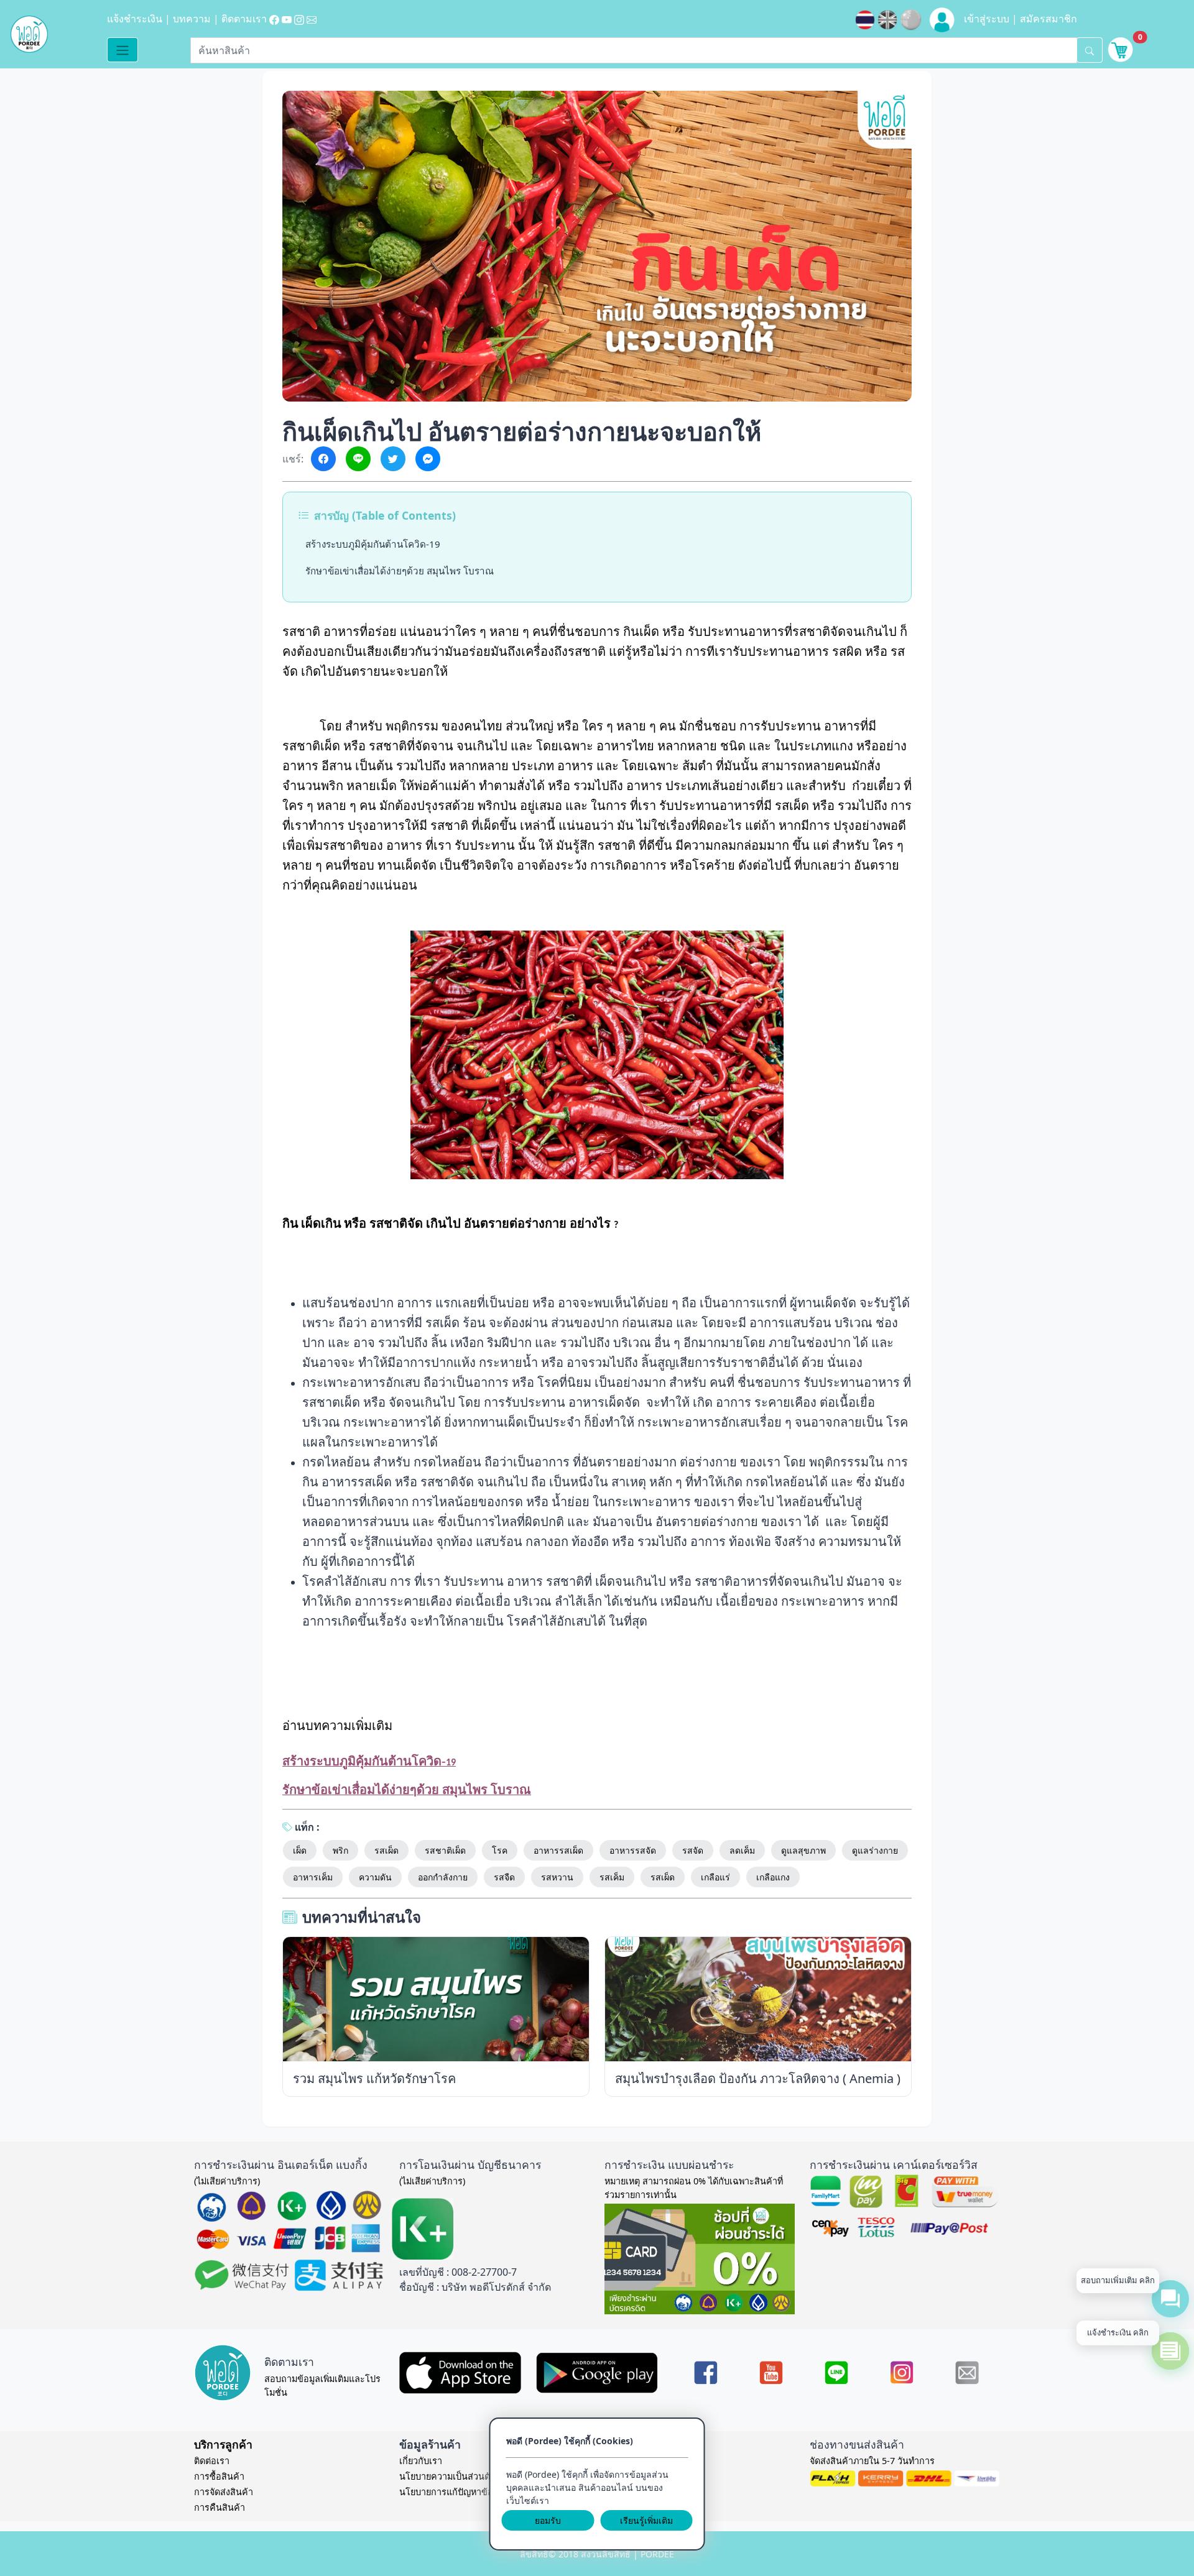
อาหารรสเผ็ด (558, 1850)
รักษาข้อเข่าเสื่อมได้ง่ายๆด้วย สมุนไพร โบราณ (400, 571)
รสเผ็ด (386, 1850)
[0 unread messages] (1121, 48)
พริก (340, 1850)
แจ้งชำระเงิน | (140, 19)
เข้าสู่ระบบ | (992, 19)
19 (369, 1763)
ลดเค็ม (742, 1850)
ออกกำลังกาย (443, 1877)
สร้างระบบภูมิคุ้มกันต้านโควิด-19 (373, 544)
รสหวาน (557, 1877)
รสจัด (693, 1850)
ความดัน (375, 1877)
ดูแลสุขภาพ (803, 1850)
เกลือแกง (773, 1877)
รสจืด (504, 1877)
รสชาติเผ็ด (445, 1850)
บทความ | (197, 19)
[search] (1090, 50)
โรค (500, 1850)
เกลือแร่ (715, 1877)
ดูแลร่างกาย (875, 1850)
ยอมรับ (548, 2520)
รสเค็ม (612, 1877)
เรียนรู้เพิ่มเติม (646, 2520)
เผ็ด (300, 1850)
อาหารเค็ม (313, 1877)
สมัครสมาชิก (1048, 19)
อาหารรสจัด (633, 1850)
